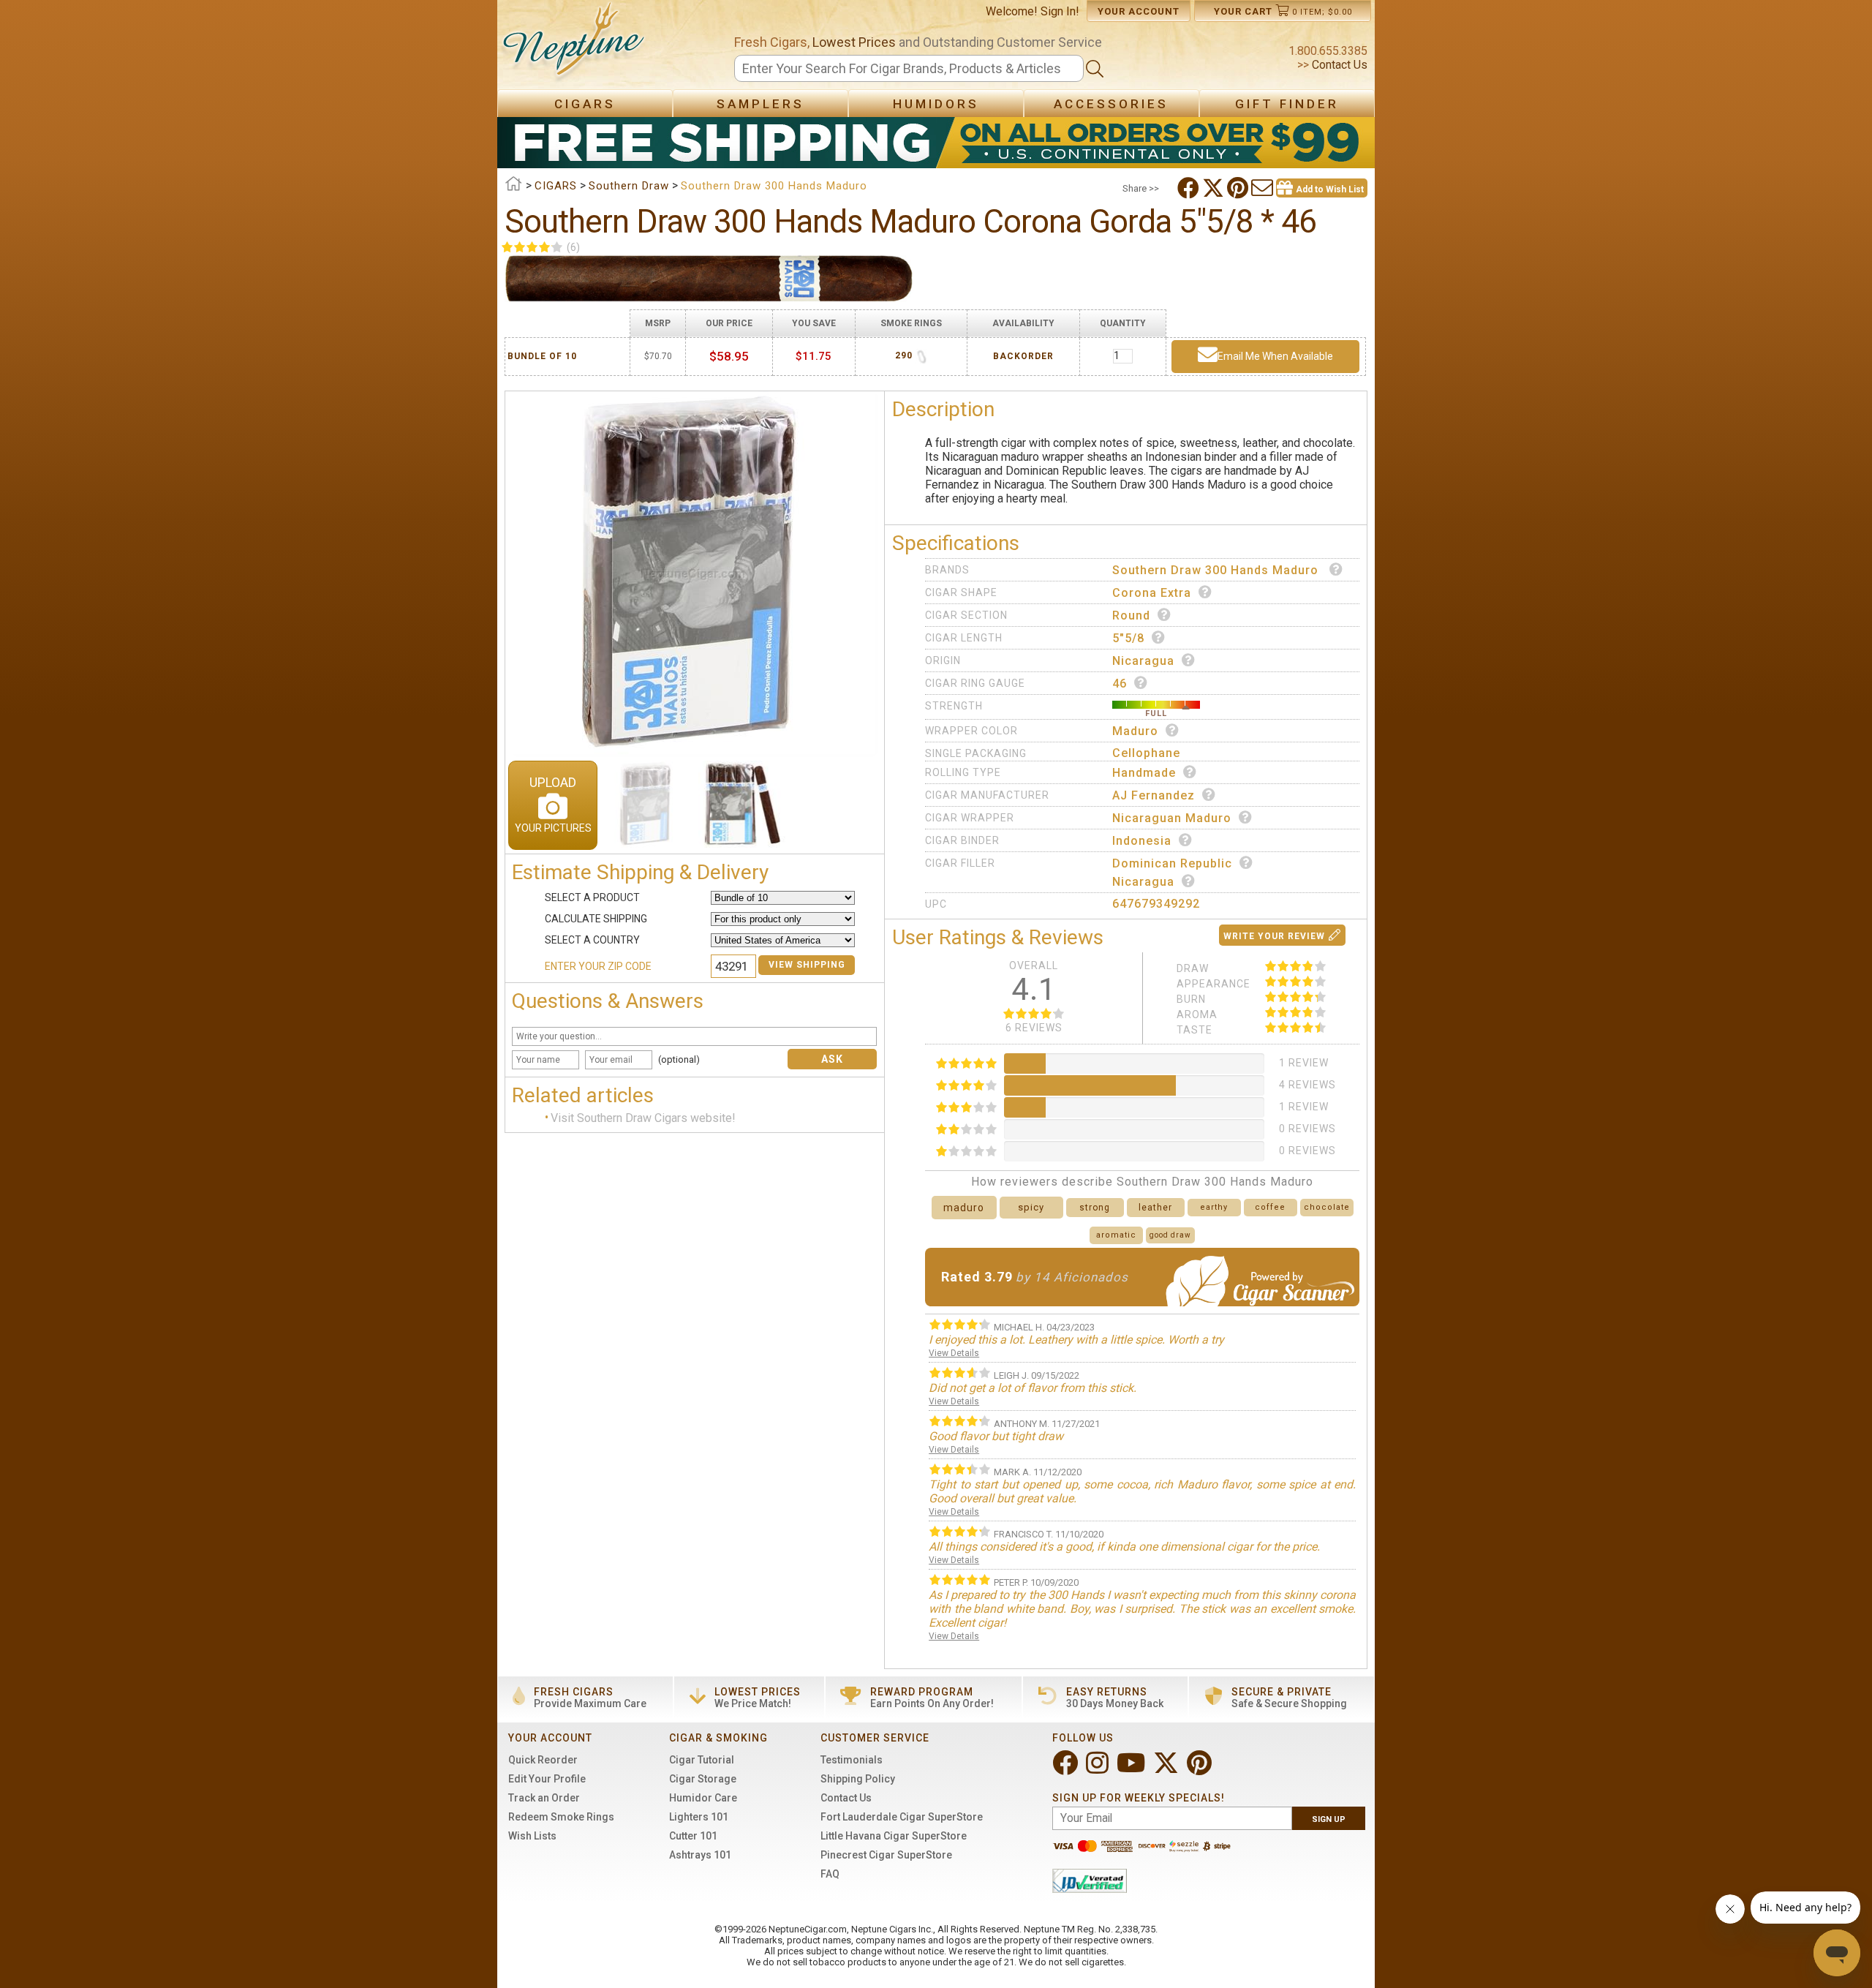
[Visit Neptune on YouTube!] (1132, 1769)
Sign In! (1060, 11)
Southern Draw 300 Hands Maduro (1217, 570)
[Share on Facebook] (1190, 188)
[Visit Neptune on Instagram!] (1099, 1769)
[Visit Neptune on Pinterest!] (1201, 1769)
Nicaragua (1143, 661)
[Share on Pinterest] (1239, 188)
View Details (954, 1353)
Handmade (1144, 773)
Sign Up (1329, 1819)
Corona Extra (1152, 593)
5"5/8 (1128, 638)
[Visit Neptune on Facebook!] (1067, 1769)
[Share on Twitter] (1215, 188)
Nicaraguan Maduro (1172, 818)
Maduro (1135, 731)
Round (1131, 615)
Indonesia (1142, 841)
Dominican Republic (1172, 863)
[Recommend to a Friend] (1264, 188)
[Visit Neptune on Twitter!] (1167, 1769)
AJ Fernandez (1154, 795)
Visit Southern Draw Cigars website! (643, 1118)
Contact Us (1338, 65)
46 (1120, 684)
